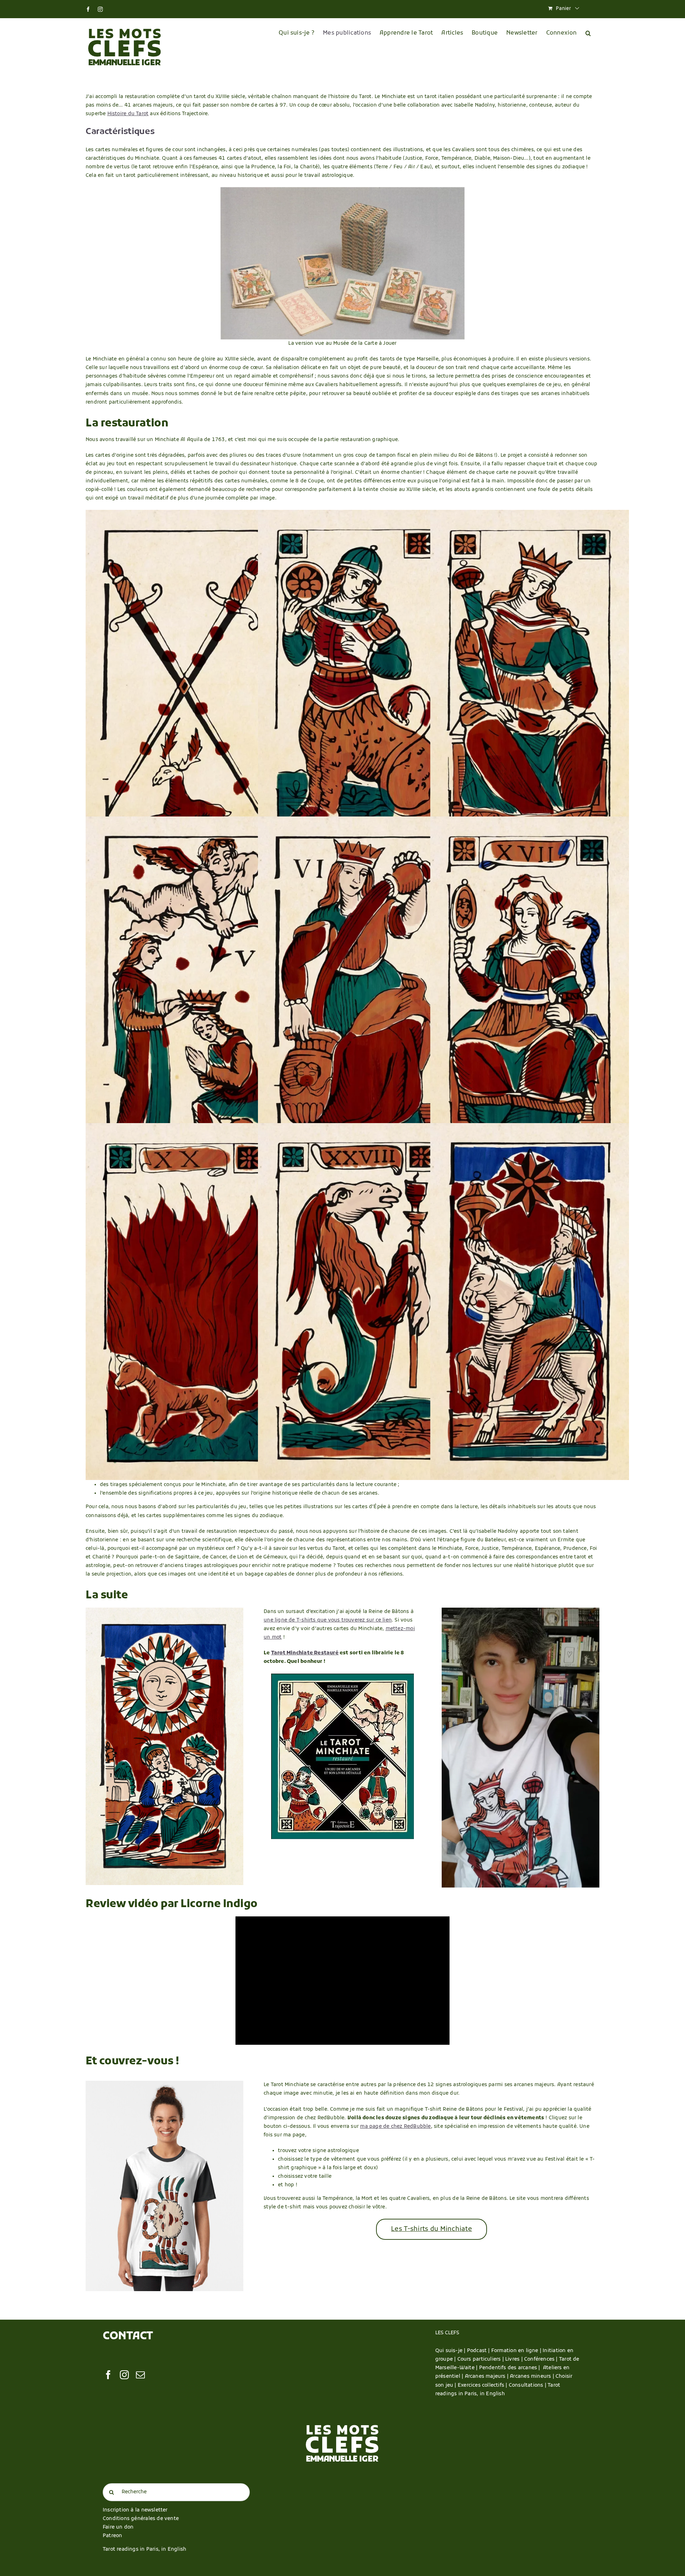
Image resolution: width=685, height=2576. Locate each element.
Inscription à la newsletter (135, 2510)
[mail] (140, 2375)
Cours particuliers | (481, 2359)
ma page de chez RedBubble (395, 2127)
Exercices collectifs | (483, 2385)
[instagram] (124, 2375)
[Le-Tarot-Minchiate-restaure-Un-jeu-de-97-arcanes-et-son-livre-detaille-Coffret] (342, 1676)
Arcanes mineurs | (533, 2377)
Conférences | (542, 2359)
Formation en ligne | (517, 2351)
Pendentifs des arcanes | (511, 2368)
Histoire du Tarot (128, 114)
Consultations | (527, 2385)
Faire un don (118, 2527)
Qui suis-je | (451, 2351)
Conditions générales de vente (141, 2519)
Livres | (515, 2359)
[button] (588, 33)
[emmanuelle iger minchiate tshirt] (521, 1610)
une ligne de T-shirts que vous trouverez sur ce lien (328, 1620)
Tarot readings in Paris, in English (144, 2549)
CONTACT (128, 2337)
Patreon (112, 2536)
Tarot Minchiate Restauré (305, 1653)
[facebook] (108, 2375)
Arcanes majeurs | (488, 2377)
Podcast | (479, 2351)
